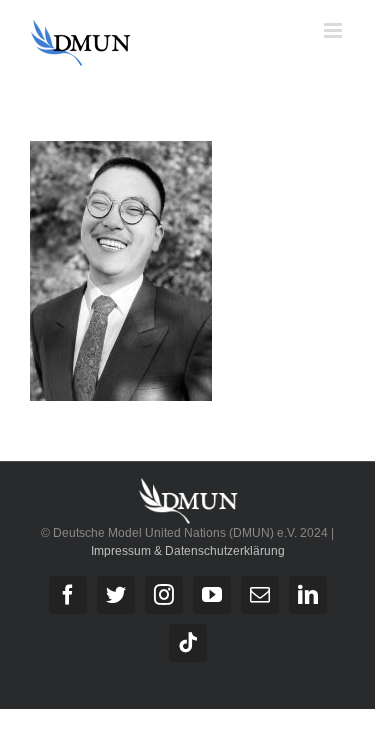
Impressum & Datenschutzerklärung (188, 551)
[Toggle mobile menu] (334, 30)
